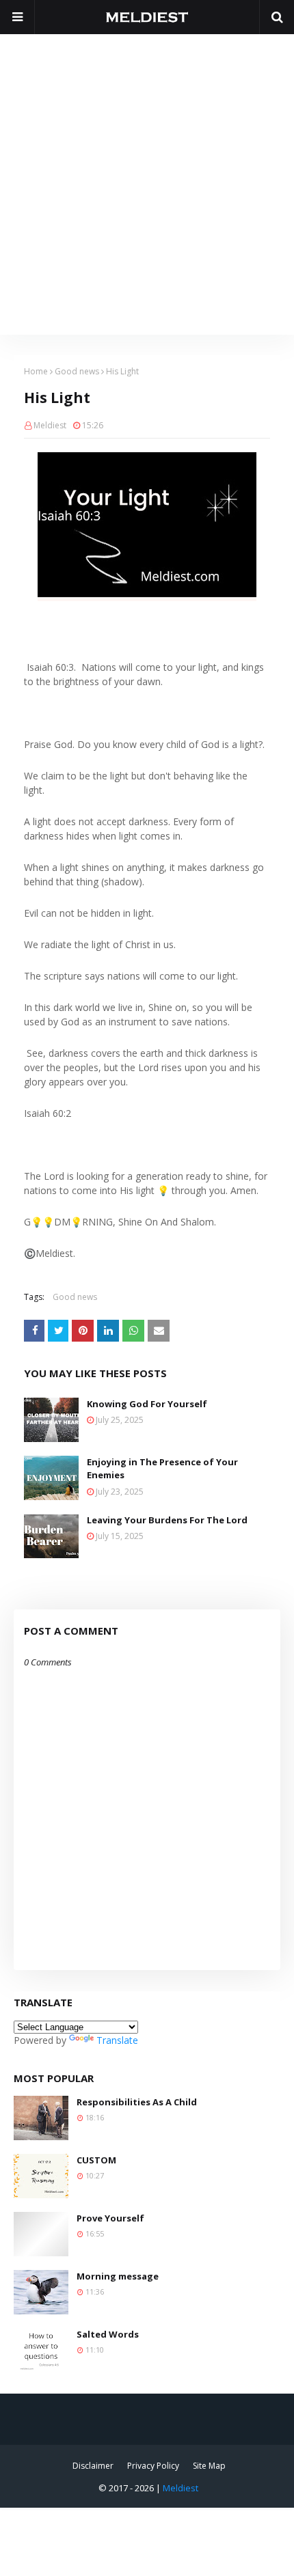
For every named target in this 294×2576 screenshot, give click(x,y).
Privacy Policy (153, 2466)
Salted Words (108, 2334)
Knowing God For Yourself (147, 1404)
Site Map (209, 2466)
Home (36, 371)
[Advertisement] (147, 181)
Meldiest (50, 425)
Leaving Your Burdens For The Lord (167, 1520)
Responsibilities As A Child (137, 2102)
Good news (77, 371)
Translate (117, 2040)
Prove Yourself (110, 2218)
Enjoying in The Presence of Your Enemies (162, 1469)
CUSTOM (96, 2160)
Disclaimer (93, 2466)
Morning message (118, 2276)
